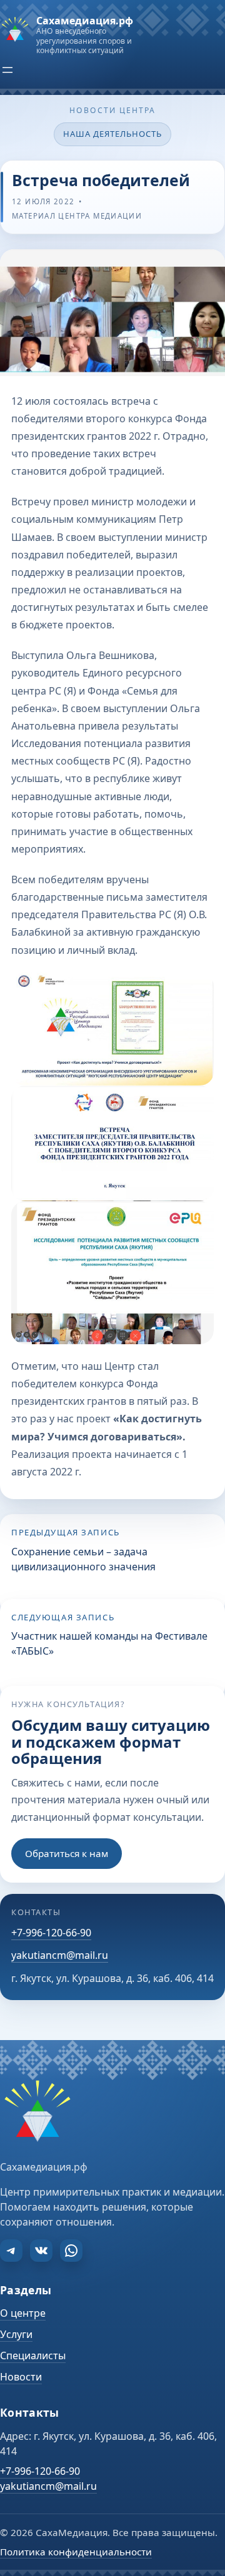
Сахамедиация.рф (85, 21)
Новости (21, 2377)
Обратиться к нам (67, 1853)
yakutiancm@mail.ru (60, 1955)
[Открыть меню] (7, 70)
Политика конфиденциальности (76, 2552)
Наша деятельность (113, 134)
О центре (23, 2313)
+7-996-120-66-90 (51, 1933)
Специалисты (33, 2356)
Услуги (16, 2334)
